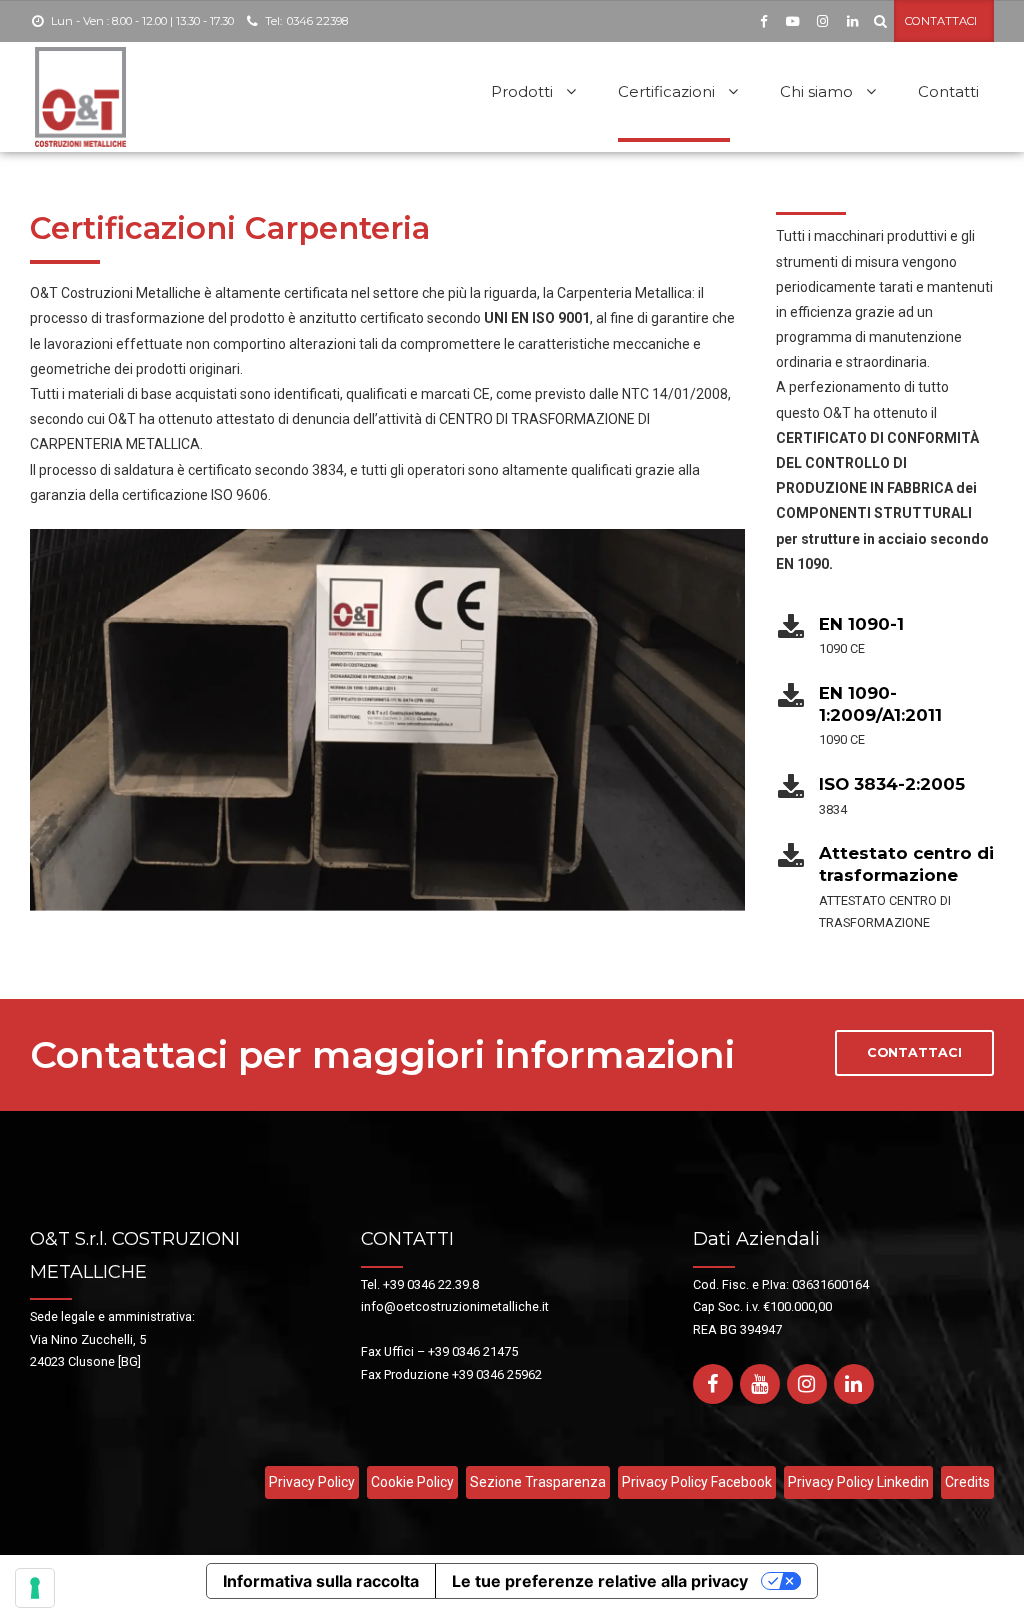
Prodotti (522, 91)
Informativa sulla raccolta (321, 1581)
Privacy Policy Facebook (697, 1482)
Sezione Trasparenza (538, 1482)
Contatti (948, 91)
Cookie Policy (412, 1482)
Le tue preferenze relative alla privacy (600, 1581)
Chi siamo (816, 91)
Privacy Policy (312, 1482)
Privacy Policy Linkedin (858, 1482)
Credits (967, 1482)
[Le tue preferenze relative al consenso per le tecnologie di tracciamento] (35, 1588)
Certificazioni (666, 91)
